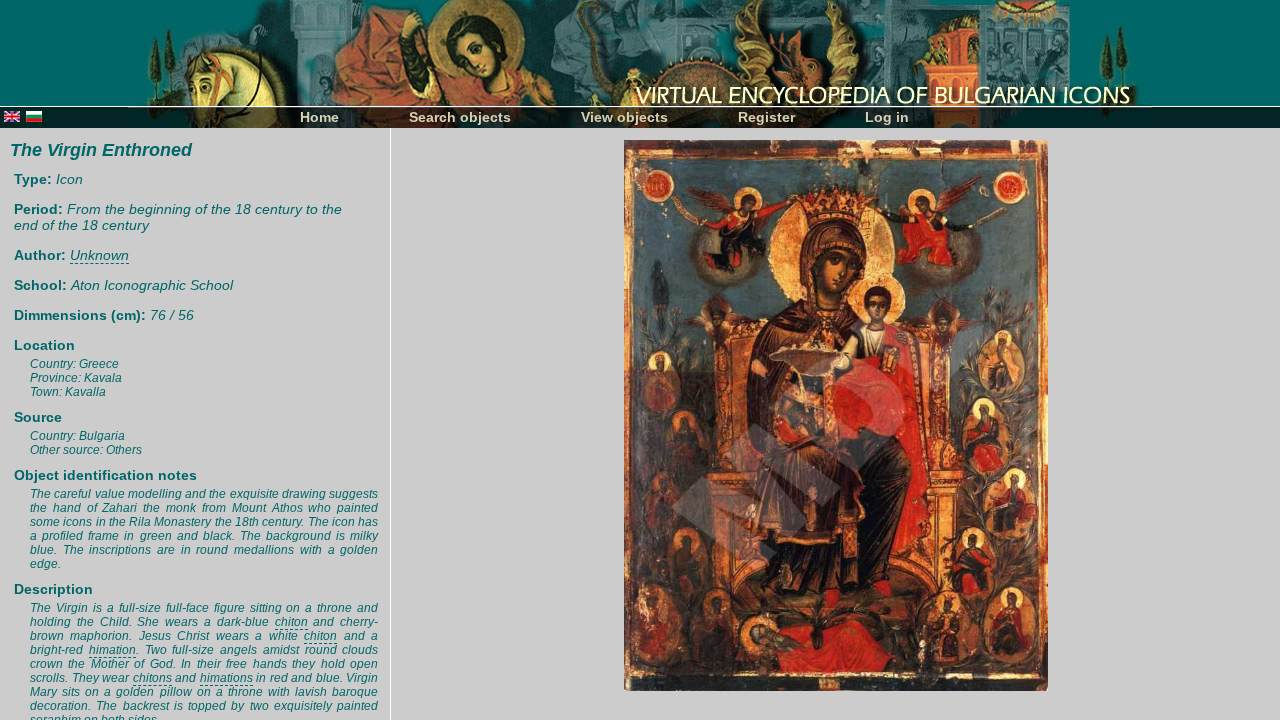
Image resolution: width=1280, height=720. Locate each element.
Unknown (99, 255)
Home (319, 117)
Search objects (460, 117)
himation (112, 650)
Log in (887, 117)
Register (766, 117)
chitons (152, 678)
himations (226, 678)
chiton (291, 622)
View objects (624, 117)
